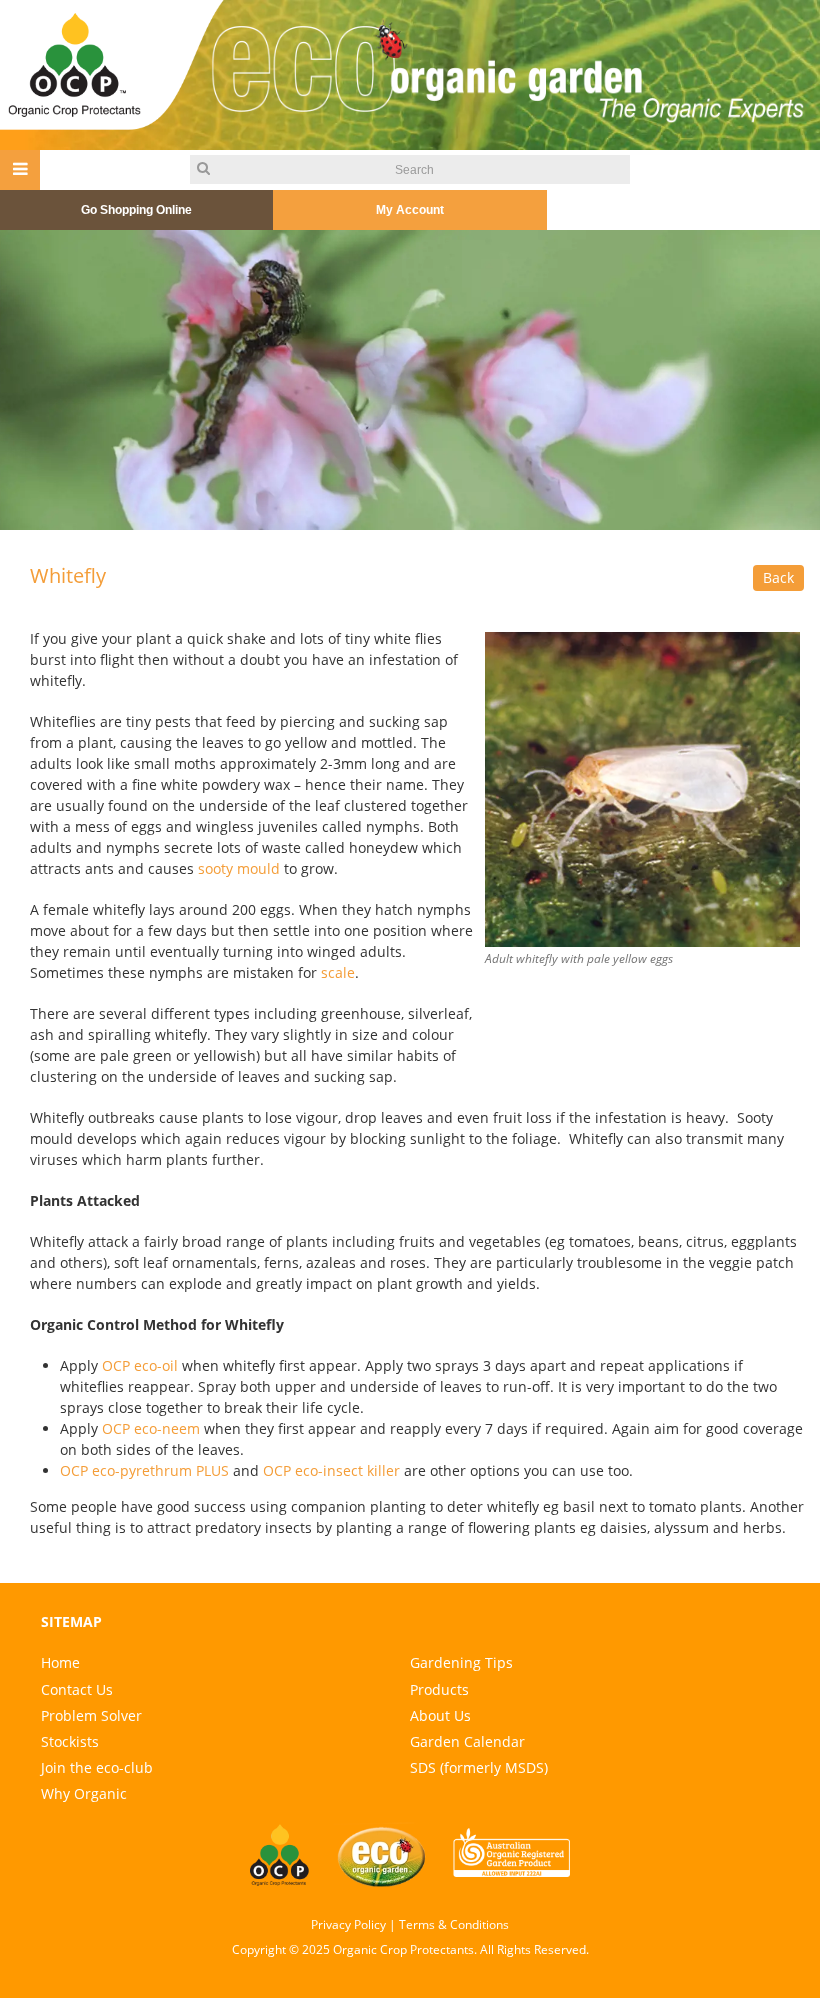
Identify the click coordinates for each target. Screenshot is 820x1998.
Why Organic (84, 1793)
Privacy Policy (348, 1924)
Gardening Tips (461, 1662)
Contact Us (77, 1689)
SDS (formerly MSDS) (479, 1767)
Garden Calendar (467, 1741)
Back (778, 577)
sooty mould (239, 868)
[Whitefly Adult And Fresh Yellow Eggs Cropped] (642, 787)
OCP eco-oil (140, 1365)
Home (60, 1662)
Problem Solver (91, 1715)
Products (439, 1689)
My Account (410, 210)
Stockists (70, 1741)
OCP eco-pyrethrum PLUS (144, 1470)
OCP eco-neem (151, 1428)
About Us (440, 1715)
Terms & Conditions (454, 1924)
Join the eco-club (97, 1767)
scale (338, 972)
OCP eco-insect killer (331, 1470)
